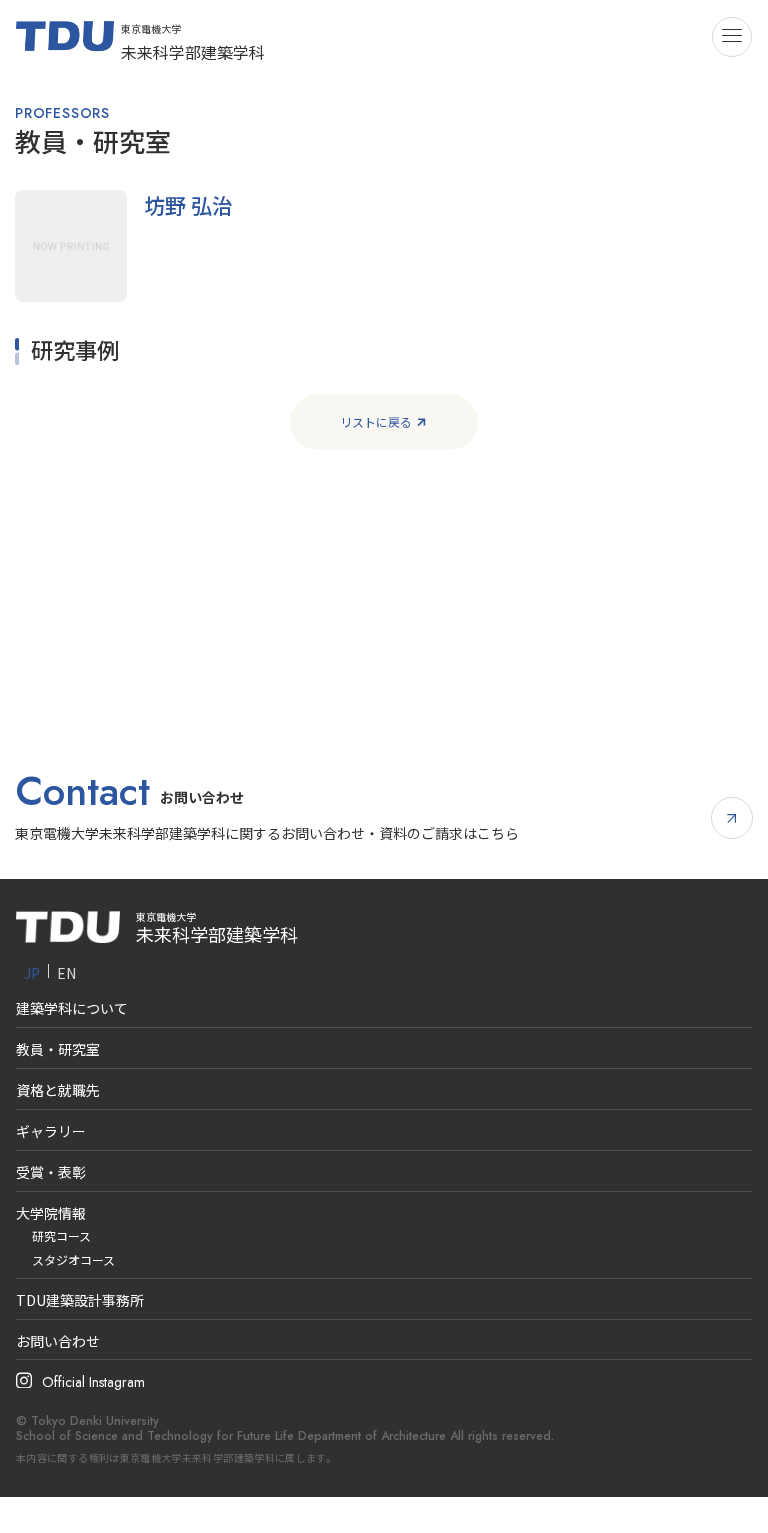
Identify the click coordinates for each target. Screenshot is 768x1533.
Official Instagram (93, 1382)
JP (32, 973)
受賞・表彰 (51, 1172)
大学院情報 (51, 1213)
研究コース (61, 1235)
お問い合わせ (58, 1341)
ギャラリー (51, 1131)
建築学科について (72, 1008)
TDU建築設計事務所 (80, 1300)
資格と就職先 (58, 1090)
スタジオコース (73, 1259)
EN (66, 973)
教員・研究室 (58, 1049)
